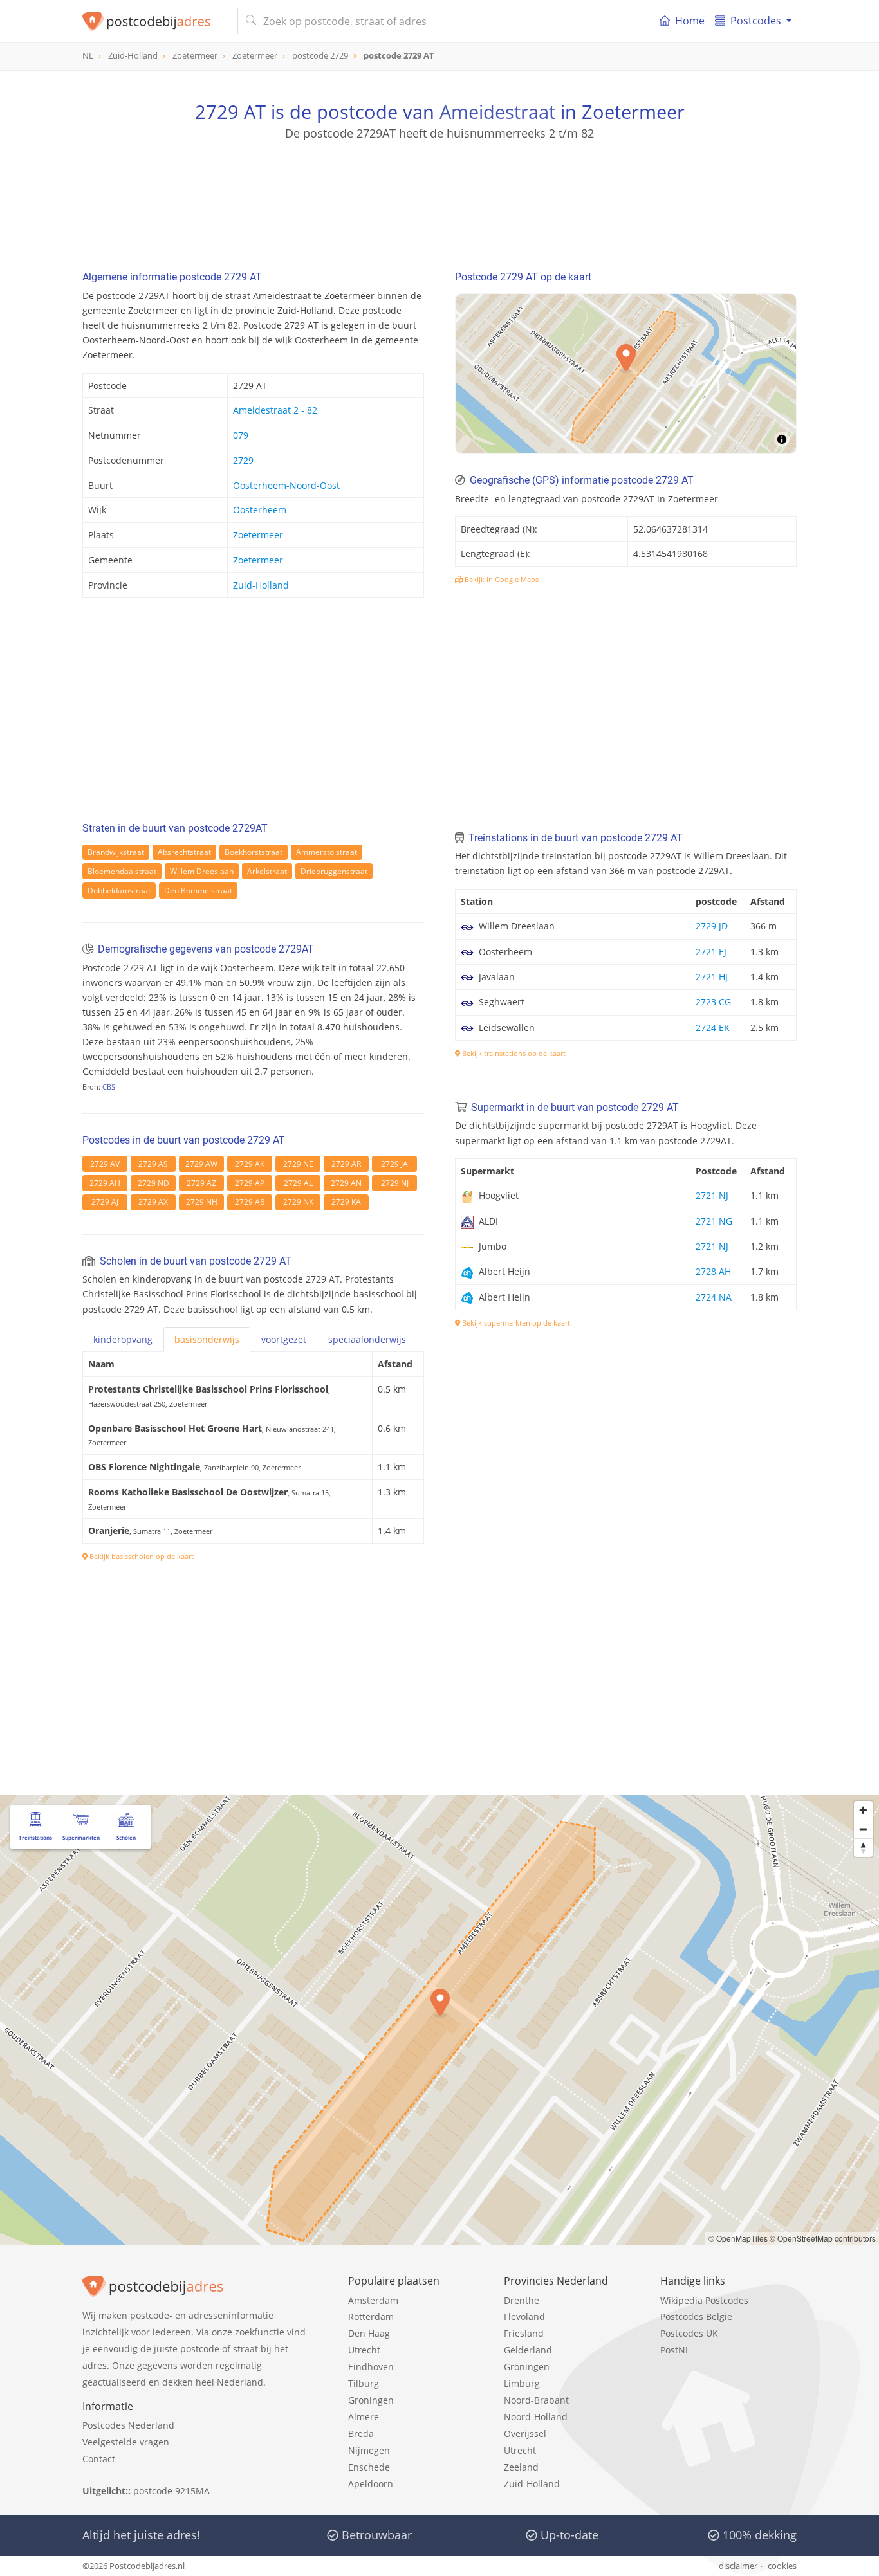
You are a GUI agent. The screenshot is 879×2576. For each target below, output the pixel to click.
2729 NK (298, 1202)
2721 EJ (711, 952)
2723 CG (713, 1002)
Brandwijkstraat (116, 852)
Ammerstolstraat (327, 852)
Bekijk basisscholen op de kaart (141, 1556)
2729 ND (153, 1183)
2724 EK (713, 1028)
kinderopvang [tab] (123, 1339)
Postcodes (756, 21)
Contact (99, 2459)
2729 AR (346, 1164)
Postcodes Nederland (128, 2425)
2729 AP (250, 1183)
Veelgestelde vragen (126, 2442)
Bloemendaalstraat (122, 871)
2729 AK (250, 1164)
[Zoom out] (863, 1829)
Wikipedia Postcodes (704, 2300)
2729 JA (394, 1164)
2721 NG (714, 1221)
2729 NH (202, 1202)
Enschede (369, 2467)
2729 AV (105, 1164)
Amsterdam (373, 2300)
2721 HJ (712, 977)
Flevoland (524, 2316)
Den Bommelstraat (198, 891)
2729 (243, 460)
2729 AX (153, 1202)
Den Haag (369, 2333)
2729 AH (105, 1183)
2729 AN (346, 1183)
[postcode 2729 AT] (155, 21)
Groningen (371, 2400)
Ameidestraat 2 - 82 (275, 410)
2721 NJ (712, 1195)
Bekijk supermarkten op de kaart (515, 1323)
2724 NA (714, 1297)
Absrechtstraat (184, 852)
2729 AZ (201, 1183)
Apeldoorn (371, 2484)
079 (241, 435)
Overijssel (525, 2434)
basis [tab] (207, 1339)
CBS (109, 1087)
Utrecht (364, 2350)
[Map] (626, 374)
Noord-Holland (536, 2417)
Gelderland (528, 2350)
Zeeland (521, 2467)
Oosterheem (260, 510)
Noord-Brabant (536, 2400)
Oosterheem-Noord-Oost (286, 485)
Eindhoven (371, 2367)
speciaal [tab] (367, 1339)
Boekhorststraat (254, 852)
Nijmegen (369, 2450)
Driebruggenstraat (334, 871)
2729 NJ (395, 1183)
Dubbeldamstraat (119, 891)
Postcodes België (696, 2316)
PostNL (675, 2350)
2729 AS (153, 1164)
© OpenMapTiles (738, 2238)
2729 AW (201, 1164)
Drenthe (522, 2300)
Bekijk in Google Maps (501, 579)
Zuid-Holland (261, 585)
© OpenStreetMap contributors (823, 2238)
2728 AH (713, 1271)
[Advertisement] (439, 199)
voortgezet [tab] (284, 1339)
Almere (364, 2417)
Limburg (522, 2383)
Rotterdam (371, 2316)
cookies (782, 2566)
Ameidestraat (497, 112)
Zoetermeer (258, 535)
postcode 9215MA (171, 2491)
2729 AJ (105, 1202)
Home (690, 21)
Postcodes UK (689, 2333)
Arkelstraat (267, 871)
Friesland (524, 2333)
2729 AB (250, 1202)
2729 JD (712, 926)
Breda (361, 2434)
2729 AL (298, 1183)
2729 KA (346, 1202)
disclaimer (738, 2566)
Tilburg (364, 2383)
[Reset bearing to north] (863, 1848)
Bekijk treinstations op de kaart (513, 1053)
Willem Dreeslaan (202, 871)
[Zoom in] (863, 1810)
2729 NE (298, 1164)
